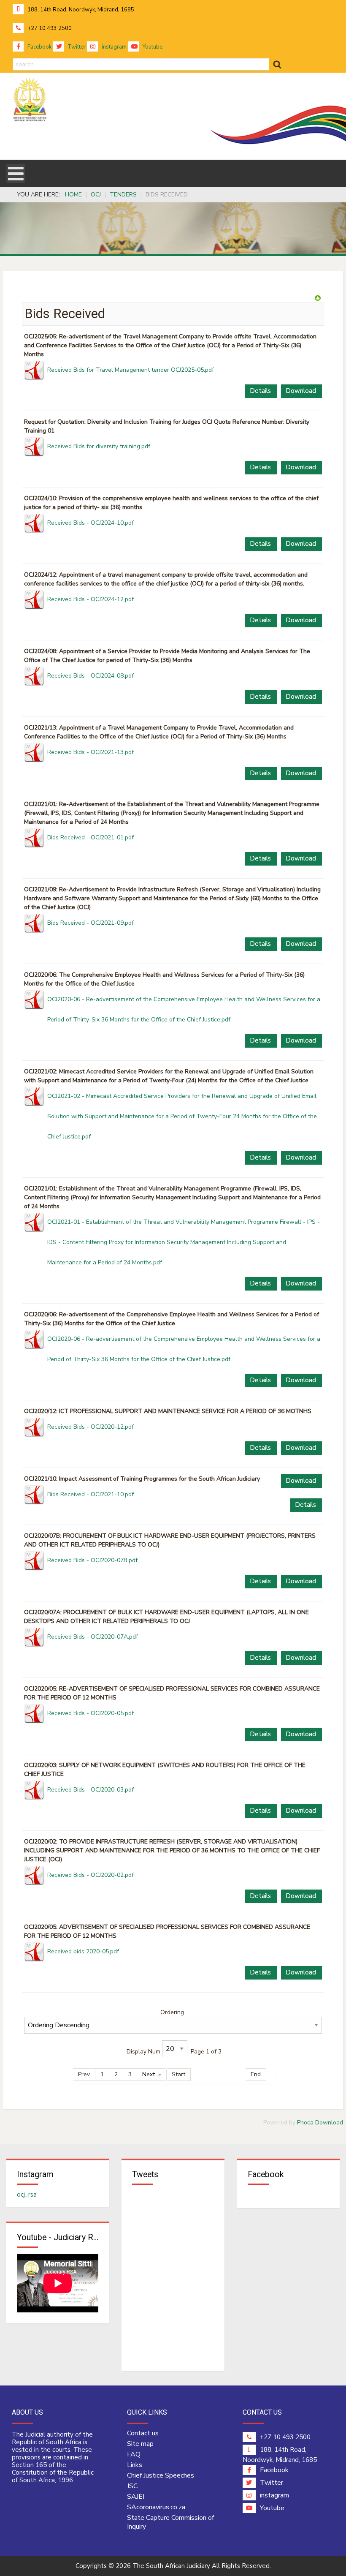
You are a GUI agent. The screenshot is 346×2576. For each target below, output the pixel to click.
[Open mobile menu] (16, 173)
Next (149, 2074)
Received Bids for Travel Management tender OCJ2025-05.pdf (131, 370)
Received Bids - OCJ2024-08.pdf (91, 676)
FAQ (134, 2454)
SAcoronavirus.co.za (156, 2507)
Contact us (143, 2433)
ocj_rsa (27, 2195)
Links (135, 2465)
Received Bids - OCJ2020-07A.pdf (93, 1637)
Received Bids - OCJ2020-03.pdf (91, 1790)
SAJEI (136, 2497)
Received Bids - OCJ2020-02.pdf (91, 1875)
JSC (132, 2486)
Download (301, 391)
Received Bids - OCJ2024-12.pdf (91, 599)
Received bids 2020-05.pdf (83, 1951)
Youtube (152, 47)
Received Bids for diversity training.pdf (99, 446)
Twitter (76, 47)
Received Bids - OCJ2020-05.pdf (91, 1713)
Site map (140, 2444)
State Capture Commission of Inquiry (170, 2522)
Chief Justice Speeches (161, 2475)
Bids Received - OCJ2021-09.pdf (91, 923)
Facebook (39, 47)
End (256, 2074)
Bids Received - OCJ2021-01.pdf (91, 837)
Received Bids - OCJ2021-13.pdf (91, 752)
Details (260, 391)
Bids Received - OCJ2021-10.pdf (91, 1494)
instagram (114, 47)
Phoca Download (320, 2123)
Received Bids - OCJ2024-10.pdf (91, 523)
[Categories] (318, 298)
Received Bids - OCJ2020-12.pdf (91, 1427)
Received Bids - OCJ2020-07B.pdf (92, 1560)
